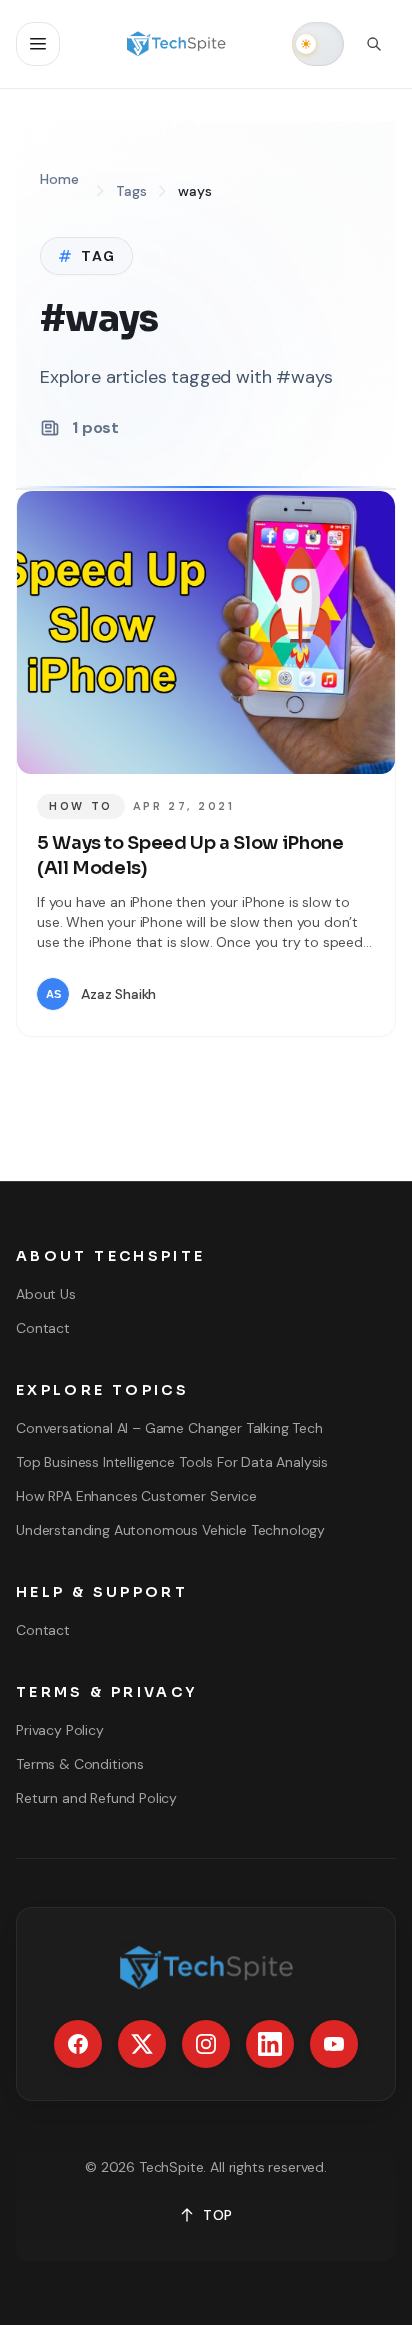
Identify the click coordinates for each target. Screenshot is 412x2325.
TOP (218, 2215)
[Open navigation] (38, 44)
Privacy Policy (60, 1730)
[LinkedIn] (270, 2044)
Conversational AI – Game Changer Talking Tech (169, 1428)
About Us (46, 1294)
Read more (315, 994)
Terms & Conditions (80, 1764)
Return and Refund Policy (96, 1798)
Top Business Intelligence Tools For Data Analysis (172, 1462)
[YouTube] (334, 2044)
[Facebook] (78, 2044)
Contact (43, 1328)
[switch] (318, 44)
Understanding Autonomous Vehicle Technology (170, 1530)
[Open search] (374, 44)
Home (59, 179)
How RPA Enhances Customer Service (136, 1496)
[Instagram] (206, 2044)
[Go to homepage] (176, 44)
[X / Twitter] (142, 2044)
